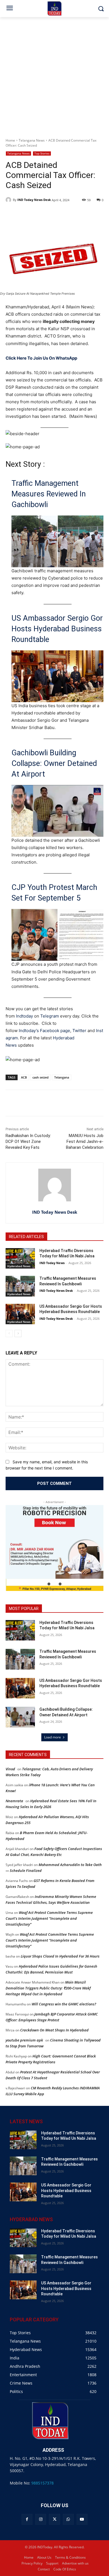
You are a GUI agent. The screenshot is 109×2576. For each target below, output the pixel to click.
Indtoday (24, 1016)
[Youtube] (82, 2519)
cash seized (41, 1077)
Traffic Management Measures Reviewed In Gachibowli (49, 494)
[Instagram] (41, 2519)
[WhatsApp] (68, 2519)
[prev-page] (9, 1333)
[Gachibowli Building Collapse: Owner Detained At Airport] (20, 1717)
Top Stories (42, 153)
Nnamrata (14, 1801)
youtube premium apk (24, 2040)
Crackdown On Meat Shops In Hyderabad (54, 2030)
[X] (54, 2519)
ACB (24, 1077)
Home (10, 140)
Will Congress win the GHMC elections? (64, 2004)
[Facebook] (27, 2519)
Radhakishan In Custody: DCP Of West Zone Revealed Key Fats (28, 1141)
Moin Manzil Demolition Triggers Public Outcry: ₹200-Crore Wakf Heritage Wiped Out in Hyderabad (48, 1988)
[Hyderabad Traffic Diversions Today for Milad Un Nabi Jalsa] (20, 1258)
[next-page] (18, 1333)
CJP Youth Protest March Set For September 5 (54, 893)
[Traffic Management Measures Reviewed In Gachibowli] (20, 1286)
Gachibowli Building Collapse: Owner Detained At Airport (54, 763)
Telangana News (32, 140)
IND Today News (52, 1263)
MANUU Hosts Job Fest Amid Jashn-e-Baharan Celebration (85, 1141)
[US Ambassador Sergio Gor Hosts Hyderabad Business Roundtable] (20, 1314)
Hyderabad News (19, 1266)
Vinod (10, 1769)
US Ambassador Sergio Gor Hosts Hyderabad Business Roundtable (57, 629)
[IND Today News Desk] (9, 200)
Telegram (50, 1016)
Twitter (79, 1031)
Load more (53, 1737)
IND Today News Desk (34, 200)
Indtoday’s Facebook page (44, 1031)
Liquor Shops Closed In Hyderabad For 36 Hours (60, 1956)
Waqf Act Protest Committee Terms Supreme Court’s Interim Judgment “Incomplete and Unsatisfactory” (49, 1918)
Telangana (62, 1077)
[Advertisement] (54, 74)
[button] (49, 1584)
